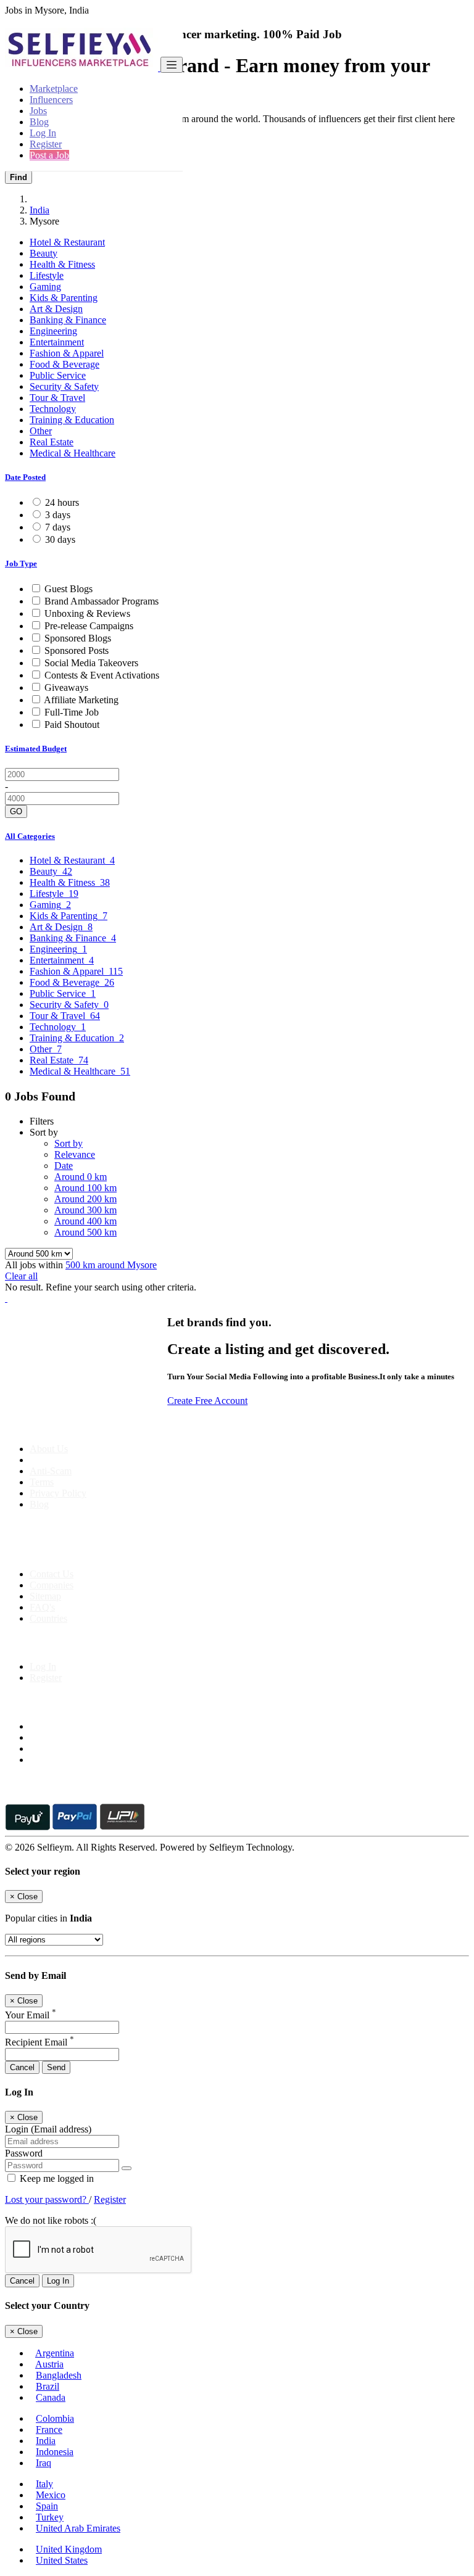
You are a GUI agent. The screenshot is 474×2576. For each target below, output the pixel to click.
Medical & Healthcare (73, 453)
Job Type (21, 563)
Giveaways (66, 687)
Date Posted (25, 477)
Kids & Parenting (64, 298)
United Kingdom (69, 2549)
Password (24, 2153)
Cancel (22, 2067)
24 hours (62, 502)
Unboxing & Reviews (87, 613)
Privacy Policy (58, 1493)
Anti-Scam (51, 1471)
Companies (52, 1585)
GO (16, 811)
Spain (47, 2506)
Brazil (48, 2386)
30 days (60, 539)
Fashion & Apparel (67, 353)
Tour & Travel (57, 398)
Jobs (38, 111)
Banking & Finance (68, 320)
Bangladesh (59, 2375)
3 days (58, 515)
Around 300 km (85, 1210)
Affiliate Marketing (81, 700)
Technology (53, 409)
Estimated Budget (36, 749)
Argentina (55, 2353)
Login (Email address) (48, 2129)
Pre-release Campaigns (89, 626)
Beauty (44, 253)
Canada (51, 2397)
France (49, 2429)
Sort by (69, 1143)
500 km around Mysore (111, 1265)
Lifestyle (47, 275)
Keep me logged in (56, 2178)
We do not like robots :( (51, 2220)
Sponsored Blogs (78, 638)
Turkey (50, 2517)
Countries (48, 1618)
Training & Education (72, 420)
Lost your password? (47, 2199)
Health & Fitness (62, 264)
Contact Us (52, 1574)
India (39, 210)
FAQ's (42, 1607)
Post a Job (49, 155)
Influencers (51, 100)
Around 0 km (81, 1177)
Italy (44, 2484)
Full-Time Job (72, 712)
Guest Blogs (69, 589)
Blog (39, 122)
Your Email (31, 2015)
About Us (49, 1449)
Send (56, 2067)
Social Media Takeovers (91, 663)
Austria (49, 2364)
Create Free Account (207, 1401)
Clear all (21, 1276)
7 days (58, 527)
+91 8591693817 (99, 1553)
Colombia (55, 2418)
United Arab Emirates (78, 2528)
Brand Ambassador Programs (102, 601)
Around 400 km (85, 1221)
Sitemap (45, 1596)
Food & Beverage (64, 364)
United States (62, 2560)
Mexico (51, 2495)
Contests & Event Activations (102, 675)
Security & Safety (64, 386)
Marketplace (54, 89)
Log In (43, 133)
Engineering (53, 331)
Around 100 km (85, 1188)
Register (46, 144)
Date (64, 1166)
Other (41, 431)
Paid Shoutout (72, 724)
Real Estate (52, 442)
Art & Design (56, 309)
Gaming (45, 287)
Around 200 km (85, 1199)
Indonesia (55, 2452)
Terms (42, 1482)
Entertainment (57, 342)
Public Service (58, 375)
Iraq (44, 2463)
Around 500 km (85, 1232)
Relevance (75, 1154)
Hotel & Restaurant (67, 242)
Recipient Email (39, 2042)
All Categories (30, 836)
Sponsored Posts (77, 650)
